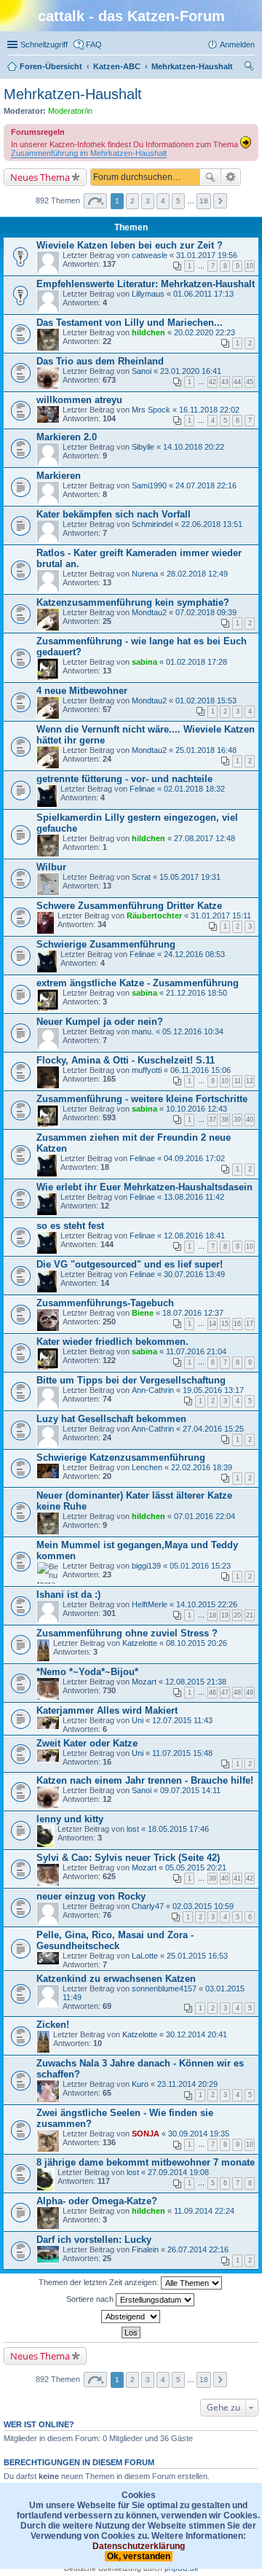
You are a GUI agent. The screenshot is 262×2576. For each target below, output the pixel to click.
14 (213, 1324)
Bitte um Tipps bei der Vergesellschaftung (131, 1380)
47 (225, 1693)
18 (213, 1615)
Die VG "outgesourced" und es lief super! (130, 1264)
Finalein (145, 2249)
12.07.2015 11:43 (182, 1720)
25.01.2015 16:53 (197, 1956)
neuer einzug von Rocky (91, 1896)
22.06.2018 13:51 (212, 524)
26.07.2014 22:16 (198, 2249)
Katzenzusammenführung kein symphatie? (133, 602)
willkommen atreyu (79, 400)
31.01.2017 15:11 (221, 916)
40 (250, 1120)
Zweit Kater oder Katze (87, 1743)
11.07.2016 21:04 (196, 1351)
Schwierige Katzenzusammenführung (121, 1457)
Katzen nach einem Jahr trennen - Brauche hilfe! (145, 1780)
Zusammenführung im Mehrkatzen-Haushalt (89, 153)
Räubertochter (154, 916)
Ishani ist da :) (68, 1595)
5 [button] (178, 201)
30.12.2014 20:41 (196, 2034)
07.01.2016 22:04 (205, 1516)
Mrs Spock (151, 410)
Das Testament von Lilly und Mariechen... (130, 323)
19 (225, 1615)
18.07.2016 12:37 (193, 1313)
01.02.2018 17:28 (196, 662)
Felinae (142, 789)
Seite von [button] (95, 201)
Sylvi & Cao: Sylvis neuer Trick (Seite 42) (128, 1858)
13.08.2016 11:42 (194, 1197)
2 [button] (132, 201)
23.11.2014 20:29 (187, 2084)
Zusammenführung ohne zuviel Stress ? (127, 1633)
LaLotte (145, 1956)
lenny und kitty (70, 1819)
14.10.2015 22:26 (207, 1604)
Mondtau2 (149, 612)
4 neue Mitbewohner (82, 691)
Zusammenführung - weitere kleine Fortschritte (142, 1099)
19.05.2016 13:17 (213, 1390)
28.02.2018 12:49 (197, 574)
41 (237, 1878)
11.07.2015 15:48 (182, 1753)
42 (213, 382)
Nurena (145, 574)
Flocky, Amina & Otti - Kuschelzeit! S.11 (126, 1060)
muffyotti (147, 1070)
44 (237, 382)
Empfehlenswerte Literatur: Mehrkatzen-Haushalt (146, 284)
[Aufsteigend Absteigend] (131, 2317)
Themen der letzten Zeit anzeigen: (100, 2282)
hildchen (148, 332)
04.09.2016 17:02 (194, 1158)
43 (225, 382)
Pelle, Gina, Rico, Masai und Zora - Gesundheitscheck (115, 1940)
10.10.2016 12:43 (196, 1109)
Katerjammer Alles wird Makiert (107, 1710)
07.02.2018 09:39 (206, 612)
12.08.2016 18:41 (194, 1236)
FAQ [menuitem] (94, 44)
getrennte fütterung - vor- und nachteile (124, 779)
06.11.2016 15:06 (201, 1070)
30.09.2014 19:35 (199, 2134)
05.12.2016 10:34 (193, 1031)
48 (237, 1693)
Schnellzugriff (44, 44)
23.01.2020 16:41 (191, 371)
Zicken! (53, 2025)
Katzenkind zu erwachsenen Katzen (116, 1979)
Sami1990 (149, 485)
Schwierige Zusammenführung (106, 944)
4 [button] (163, 201)
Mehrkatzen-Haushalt (73, 94)
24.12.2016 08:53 (194, 954)
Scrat (141, 877)
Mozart (144, 1682)
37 (213, 1120)
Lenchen (147, 1467)
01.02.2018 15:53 (206, 700)
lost (133, 1829)
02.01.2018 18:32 (194, 789)
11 (238, 1081)
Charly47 (148, 1906)
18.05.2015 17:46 (178, 1829)
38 (225, 1120)
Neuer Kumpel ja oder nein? (100, 1022)
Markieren (59, 476)
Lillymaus (148, 294)
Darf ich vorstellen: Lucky (94, 2240)
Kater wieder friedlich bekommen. (112, 1342)
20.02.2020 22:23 (205, 332)
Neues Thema (40, 177)
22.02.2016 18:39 (202, 1467)
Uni (138, 1720)
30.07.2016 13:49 (194, 1274)
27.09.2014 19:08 (178, 2172)
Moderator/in (70, 111)
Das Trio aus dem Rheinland (100, 361)
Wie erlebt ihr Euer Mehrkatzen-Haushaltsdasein (144, 1187)
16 (237, 1324)
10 (250, 266)
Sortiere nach (91, 2299)
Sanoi (142, 371)
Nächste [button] (220, 201)
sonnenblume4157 (164, 1988)
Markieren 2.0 (67, 437)
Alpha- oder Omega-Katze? (97, 2201)
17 (250, 1324)
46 (213, 1693)
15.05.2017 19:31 (190, 877)
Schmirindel (152, 524)
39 (237, 1120)
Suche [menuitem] (250, 68)
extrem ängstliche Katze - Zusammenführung (138, 983)
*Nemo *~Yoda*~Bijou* (87, 1672)
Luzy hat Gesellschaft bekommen (111, 1419)
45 (250, 382)
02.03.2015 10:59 (203, 1906)
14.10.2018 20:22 (194, 447)
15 (225, 1324)
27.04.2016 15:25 (213, 1429)
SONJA (146, 2134)
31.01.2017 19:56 (207, 255)
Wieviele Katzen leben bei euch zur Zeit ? (130, 245)
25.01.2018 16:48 (206, 750)
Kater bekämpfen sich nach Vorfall (114, 514)
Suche (210, 177)
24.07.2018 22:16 (206, 485)
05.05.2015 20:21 (196, 1867)
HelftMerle (150, 1604)
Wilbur (51, 867)
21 (250, 1615)
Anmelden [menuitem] (237, 44)
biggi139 (146, 1566)
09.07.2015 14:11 (190, 1790)
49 (250, 1693)
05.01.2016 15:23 (200, 1566)
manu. (143, 1031)
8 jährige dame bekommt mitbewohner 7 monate (146, 2162)
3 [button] (148, 201)
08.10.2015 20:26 (196, 1643)
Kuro (140, 2084)
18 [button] (204, 201)
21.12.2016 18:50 (196, 993)
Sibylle (143, 447)
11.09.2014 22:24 (204, 2211)
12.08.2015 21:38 (196, 1682)
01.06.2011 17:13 (203, 294)
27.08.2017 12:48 (205, 838)
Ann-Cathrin (153, 1390)
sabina (144, 662)
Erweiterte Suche (231, 177)
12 (250, 1081)
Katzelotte (140, 1643)
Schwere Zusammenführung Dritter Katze (129, 906)
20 (237, 1615)
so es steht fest (70, 1226)
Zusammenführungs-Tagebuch (105, 1303)
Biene (143, 1313)
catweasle (150, 255)
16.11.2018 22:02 (209, 410)
